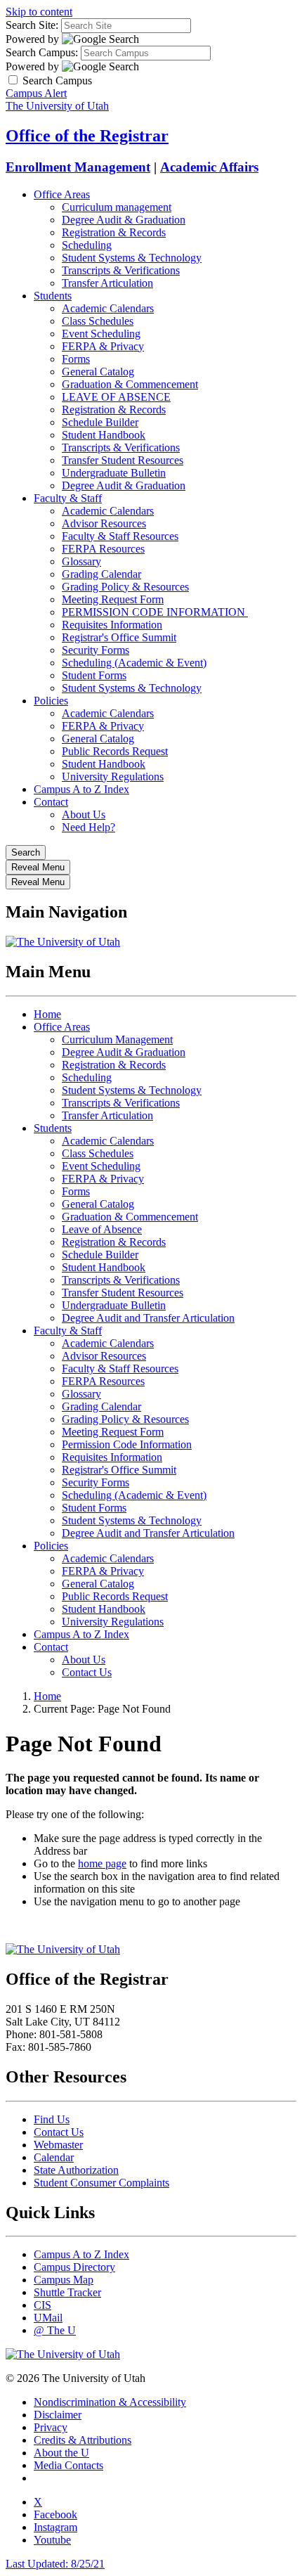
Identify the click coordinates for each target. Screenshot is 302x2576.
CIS (42, 2305)
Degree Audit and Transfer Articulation (148, 1318)
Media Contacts (68, 2465)
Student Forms (94, 675)
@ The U (55, 2330)
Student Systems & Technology (132, 258)
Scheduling (87, 245)
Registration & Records (114, 232)
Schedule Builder (100, 422)
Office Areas (62, 194)
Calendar (54, 2157)
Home (47, 1014)
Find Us (52, 2119)
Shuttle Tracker (67, 2292)
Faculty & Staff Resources (120, 536)
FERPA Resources (103, 549)
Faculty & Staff (68, 498)
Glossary (81, 561)
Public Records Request (115, 751)
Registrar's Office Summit (119, 637)
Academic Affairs (209, 167)
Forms (76, 359)
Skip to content (39, 12)
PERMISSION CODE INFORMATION (155, 612)
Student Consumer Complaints (101, 2183)
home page (102, 1863)
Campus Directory (74, 2267)
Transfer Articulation (107, 283)
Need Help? (88, 827)
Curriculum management (117, 207)
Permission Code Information (127, 1444)
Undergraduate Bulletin (114, 473)
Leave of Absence (102, 1229)
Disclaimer (58, 2415)
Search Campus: (42, 52)
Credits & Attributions (83, 2440)
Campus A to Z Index (81, 789)
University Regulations (113, 777)
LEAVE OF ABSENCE (116, 397)
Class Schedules (98, 321)
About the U (61, 2453)
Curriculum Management (117, 1039)
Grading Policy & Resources (125, 587)
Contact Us (87, 1672)
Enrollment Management (78, 167)
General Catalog (98, 372)
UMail (48, 2318)
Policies (51, 701)
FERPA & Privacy (103, 346)
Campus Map (64, 2280)
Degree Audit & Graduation (124, 220)
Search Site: (32, 25)
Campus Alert (36, 93)
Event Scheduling (101, 334)
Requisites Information (112, 625)
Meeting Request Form (113, 599)
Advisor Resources (104, 523)
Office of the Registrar (87, 136)
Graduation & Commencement (130, 384)
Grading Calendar (101, 574)
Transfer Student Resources (123, 460)
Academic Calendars (108, 308)
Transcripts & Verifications (121, 270)
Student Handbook (104, 435)
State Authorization (76, 2170)
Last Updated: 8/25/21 (55, 2564)
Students (53, 296)
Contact (51, 802)
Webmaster (58, 2145)
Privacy (51, 2427)
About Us (84, 814)
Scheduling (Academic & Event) (134, 663)
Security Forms (96, 650)
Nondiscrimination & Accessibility (110, 2402)
